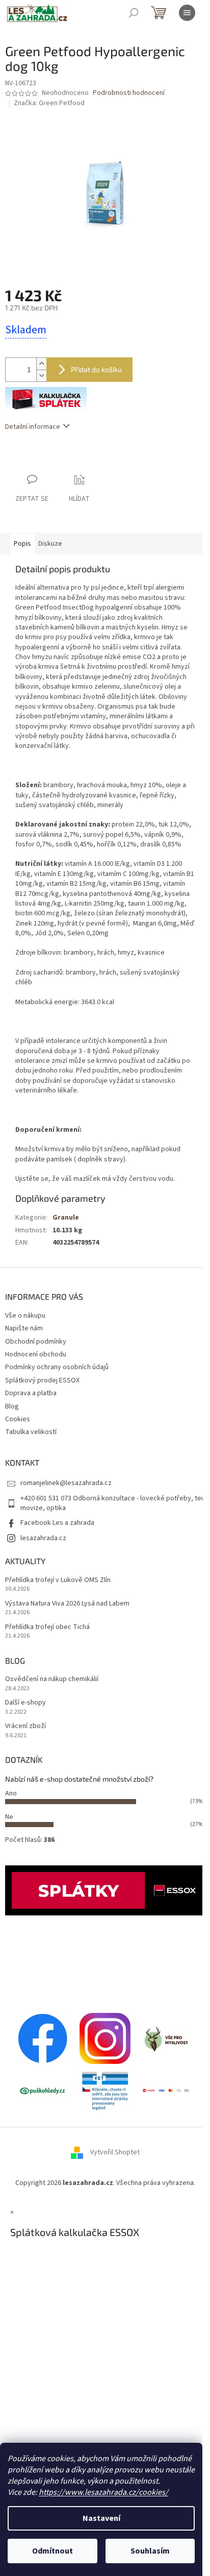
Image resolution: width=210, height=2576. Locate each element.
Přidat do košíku (96, 369)
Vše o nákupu (25, 1316)
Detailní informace (33, 427)
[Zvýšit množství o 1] (41, 364)
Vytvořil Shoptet (115, 2153)
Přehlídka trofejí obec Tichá (47, 1627)
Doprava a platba (31, 1393)
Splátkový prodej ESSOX (42, 1380)
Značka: (49, 103)
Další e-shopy (25, 1703)
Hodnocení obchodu (36, 1354)
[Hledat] (134, 13)
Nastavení (101, 2518)
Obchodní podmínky (36, 1342)
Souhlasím (150, 2551)
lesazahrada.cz (43, 1538)
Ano (11, 1793)
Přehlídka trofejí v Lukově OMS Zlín (58, 1580)
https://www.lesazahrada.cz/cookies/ (103, 2492)
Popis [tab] (22, 544)
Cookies (18, 1419)
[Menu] (187, 13)
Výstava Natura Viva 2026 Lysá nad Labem (67, 1604)
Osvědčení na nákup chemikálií (52, 1679)
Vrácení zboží (25, 1726)
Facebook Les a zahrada (57, 1523)
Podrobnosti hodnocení (129, 93)
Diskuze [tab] (50, 544)
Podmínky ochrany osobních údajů (57, 1367)
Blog (12, 1406)
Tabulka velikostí (31, 1432)
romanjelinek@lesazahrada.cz (66, 1483)
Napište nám (24, 1328)
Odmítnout (52, 2551)
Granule (66, 1218)
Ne (9, 1817)
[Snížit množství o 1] (41, 375)
